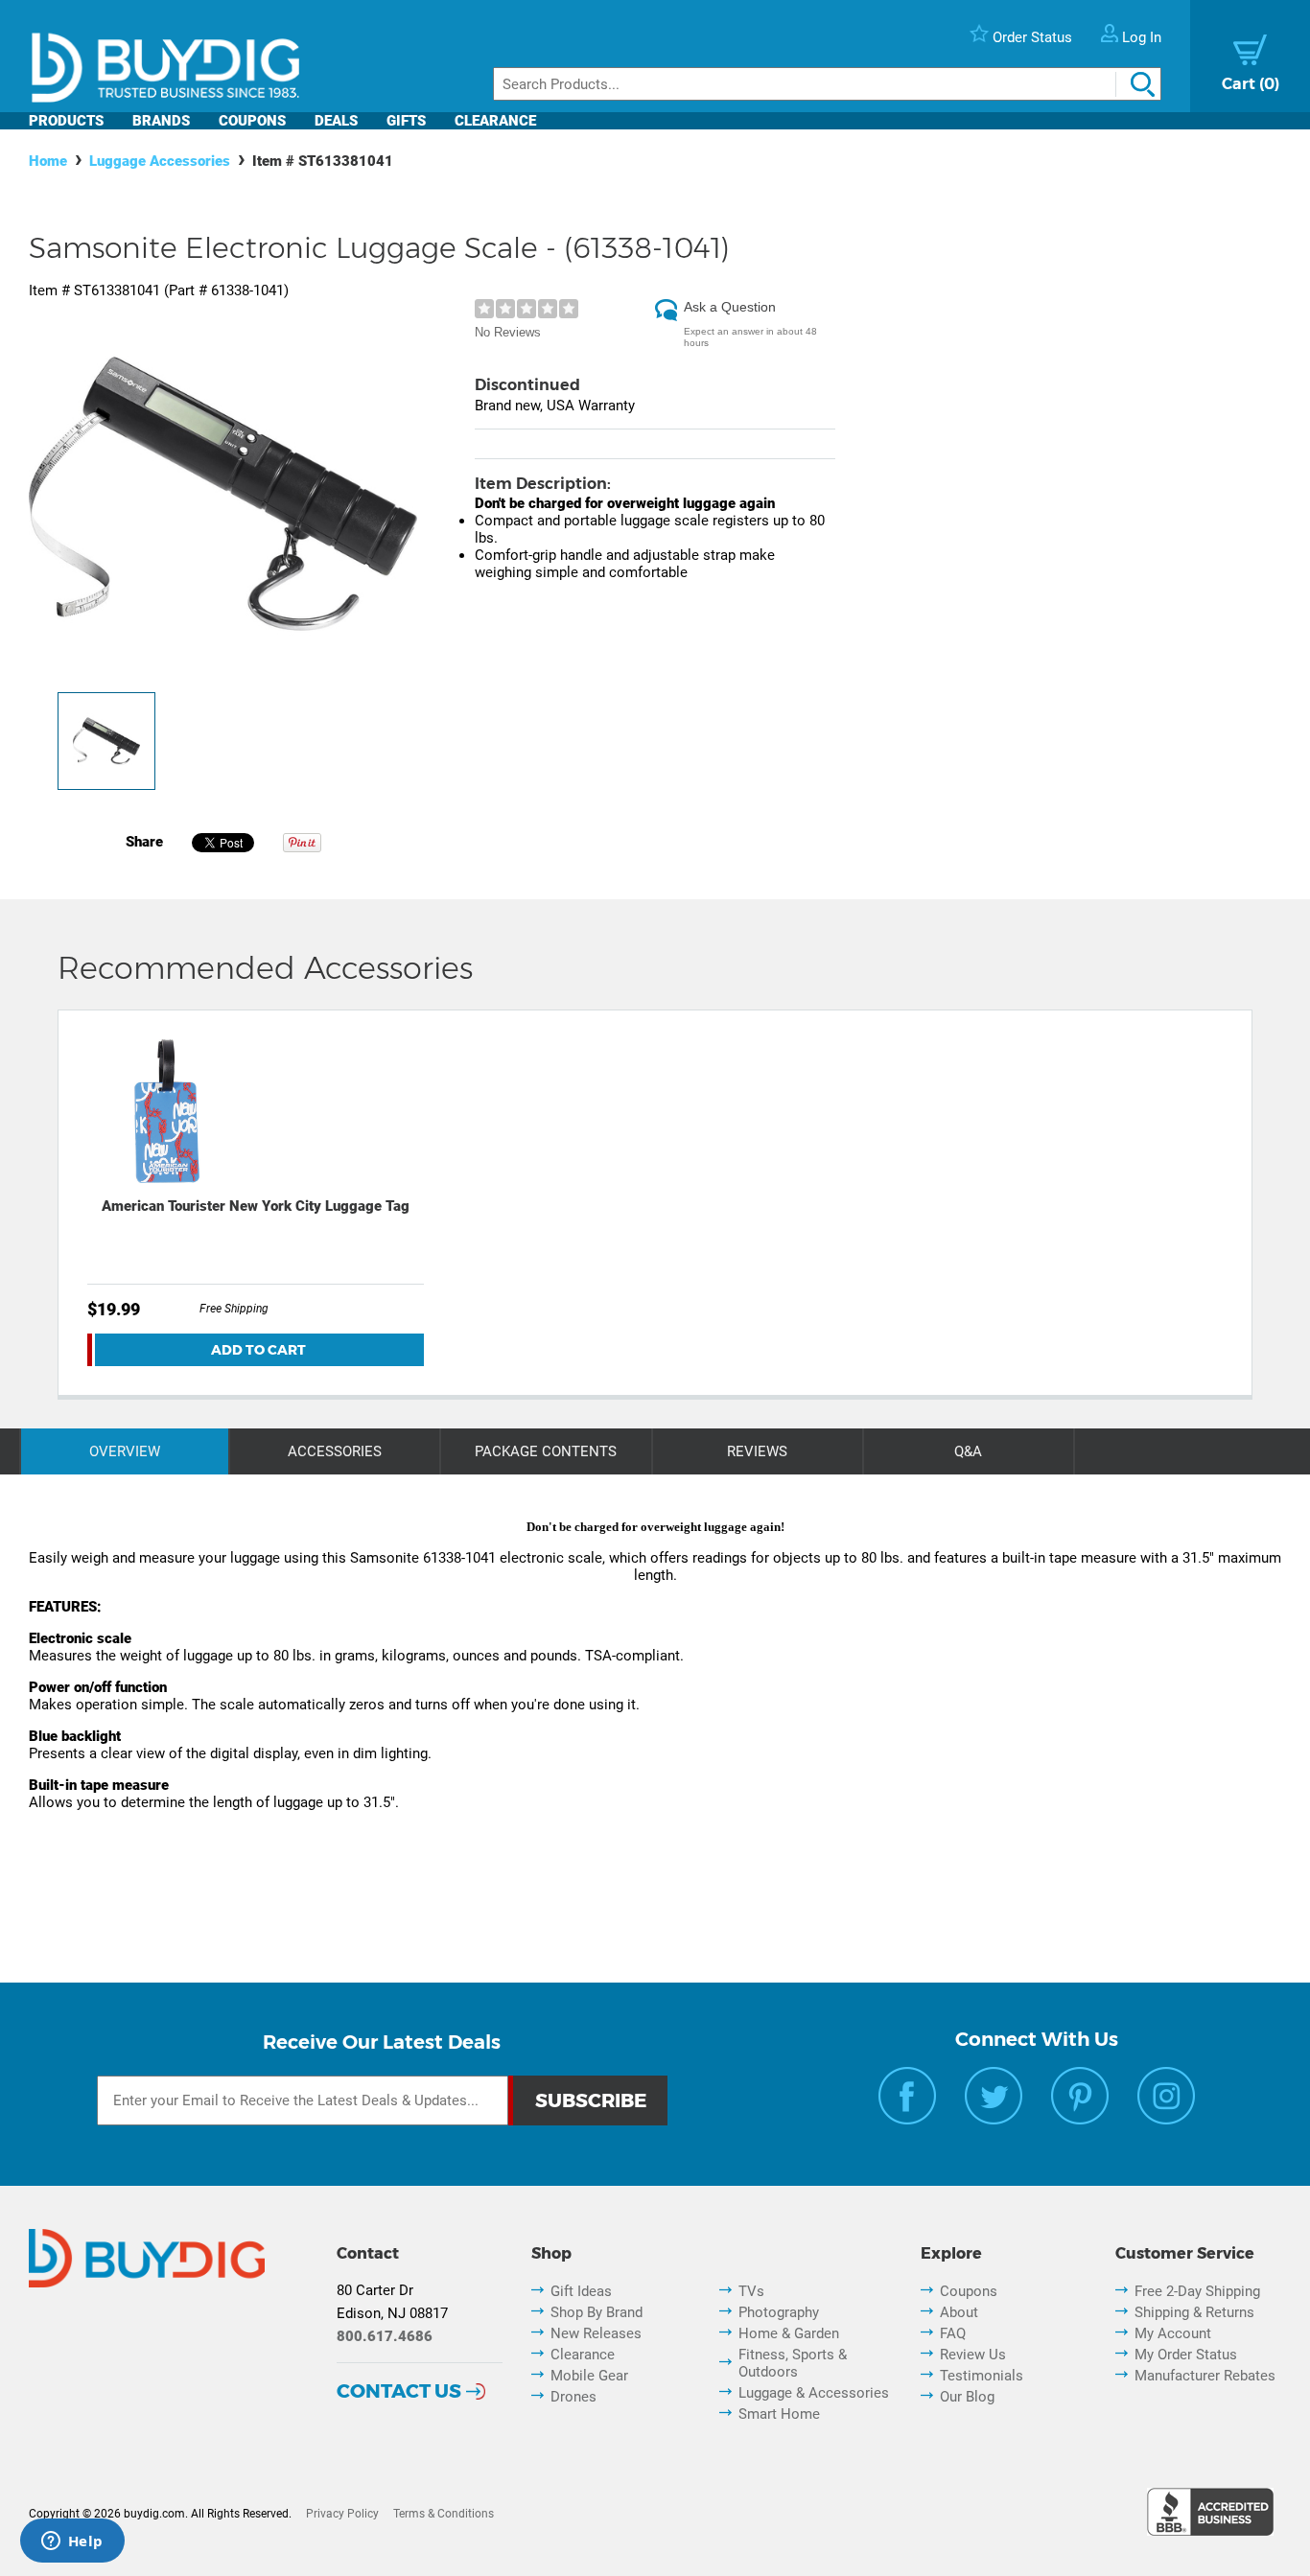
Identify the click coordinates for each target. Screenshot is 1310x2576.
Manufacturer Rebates (1205, 2376)
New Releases (596, 2333)
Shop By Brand (597, 2312)
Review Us (973, 2355)
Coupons (252, 121)
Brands (161, 121)
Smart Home (779, 2414)
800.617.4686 (385, 2336)
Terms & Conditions (444, 2514)
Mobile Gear (589, 2376)
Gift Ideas (581, 2291)
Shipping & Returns (1194, 2312)
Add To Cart (258, 1350)
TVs (751, 2291)
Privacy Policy (342, 2514)
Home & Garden (789, 2333)
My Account (1173, 2333)
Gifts (406, 121)
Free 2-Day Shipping (1197, 2291)
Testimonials (982, 2376)
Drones (573, 2397)
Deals (336, 121)
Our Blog (967, 2397)
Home (48, 161)
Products (66, 121)
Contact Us (399, 2391)
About (959, 2312)
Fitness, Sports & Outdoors (793, 2363)
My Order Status (1186, 2355)
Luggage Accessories (160, 161)
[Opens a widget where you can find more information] (72, 2542)
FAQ (953, 2333)
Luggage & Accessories (814, 2393)
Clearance (495, 121)
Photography (779, 2312)
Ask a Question (730, 307)
